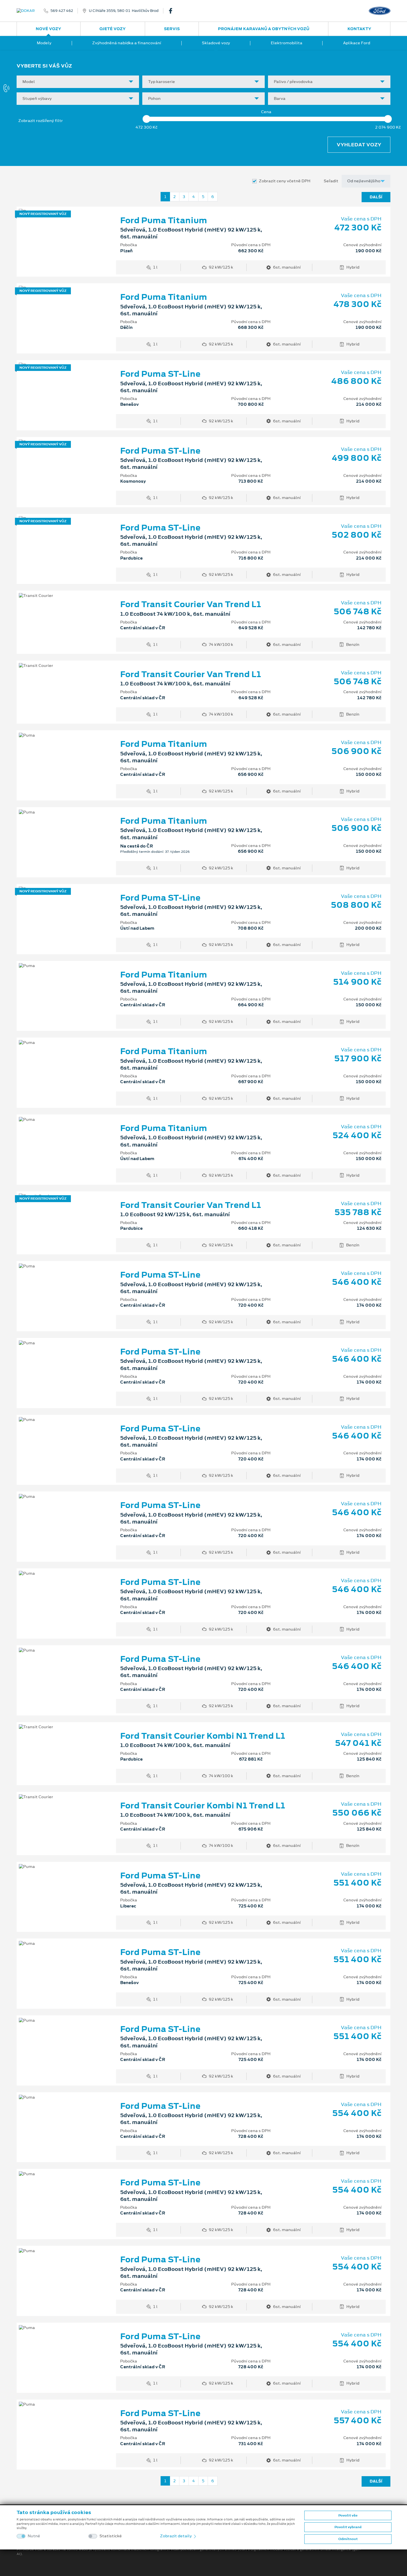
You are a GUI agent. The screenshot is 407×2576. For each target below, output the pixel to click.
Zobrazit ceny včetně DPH (285, 181)
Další (376, 197)
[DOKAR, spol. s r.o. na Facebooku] (173, 11)
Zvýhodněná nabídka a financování (127, 43)
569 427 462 (62, 11)
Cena (266, 112)
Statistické (111, 2536)
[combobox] (78, 82)
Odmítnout (348, 2539)
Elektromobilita (287, 43)
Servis (172, 29)
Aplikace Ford (357, 43)
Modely (44, 43)
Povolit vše (348, 2515)
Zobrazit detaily (176, 2536)
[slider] (146, 119)
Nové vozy (48, 29)
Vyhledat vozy (359, 145)
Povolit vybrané (348, 2527)
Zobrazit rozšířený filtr (41, 121)
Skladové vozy (216, 43)
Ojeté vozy (113, 29)
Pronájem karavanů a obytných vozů (264, 29)
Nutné (34, 2536)
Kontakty (359, 29)
